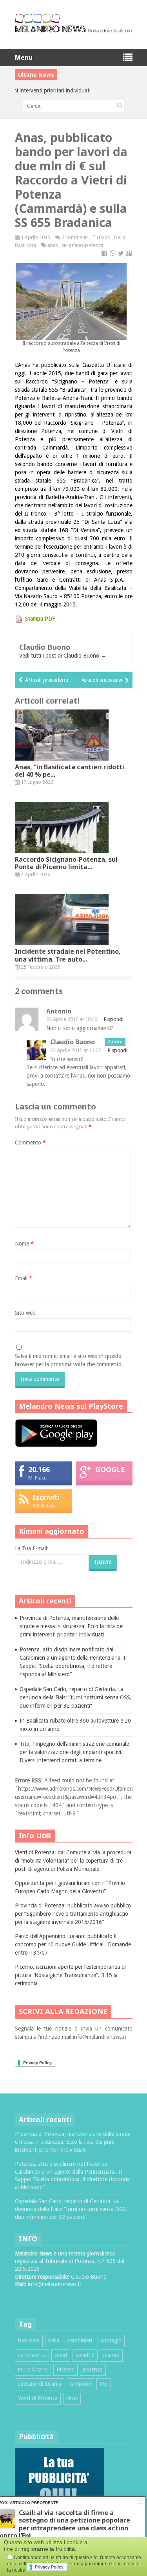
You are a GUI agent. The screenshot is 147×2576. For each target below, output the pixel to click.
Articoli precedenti (47, 680)
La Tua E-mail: (32, 1548)
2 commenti (75, 237)
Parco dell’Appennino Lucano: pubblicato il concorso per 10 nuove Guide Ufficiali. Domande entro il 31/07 (73, 1944)
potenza (93, 2370)
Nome (24, 1244)
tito (104, 2384)
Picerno (65, 2370)
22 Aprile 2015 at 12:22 (76, 1050)
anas (53, 245)
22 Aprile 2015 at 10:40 (72, 1019)
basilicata (29, 2340)
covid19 (85, 2355)
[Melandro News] (74, 30)
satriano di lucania (40, 2384)
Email (24, 1278)
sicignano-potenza (83, 245)
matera (111, 2355)
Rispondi (114, 1019)
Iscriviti (46, 1497)
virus (72, 2398)
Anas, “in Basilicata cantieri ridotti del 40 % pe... (70, 771)
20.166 (39, 1469)
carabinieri (80, 2340)
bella (54, 2340)
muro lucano (33, 2370)
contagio (111, 2340)
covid (61, 2355)
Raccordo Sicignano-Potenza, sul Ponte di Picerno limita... (66, 863)
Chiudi (141, 2501)
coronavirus (32, 2355)
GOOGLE (110, 1469)
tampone (80, 2384)
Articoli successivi (102, 680)
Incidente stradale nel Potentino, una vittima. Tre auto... (68, 955)
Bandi (105, 237)
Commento (30, 1142)
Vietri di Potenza (38, 2398)
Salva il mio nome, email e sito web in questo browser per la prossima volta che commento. (69, 1360)
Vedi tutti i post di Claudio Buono (63, 656)
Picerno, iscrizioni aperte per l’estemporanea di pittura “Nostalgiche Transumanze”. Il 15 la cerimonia (70, 1975)
